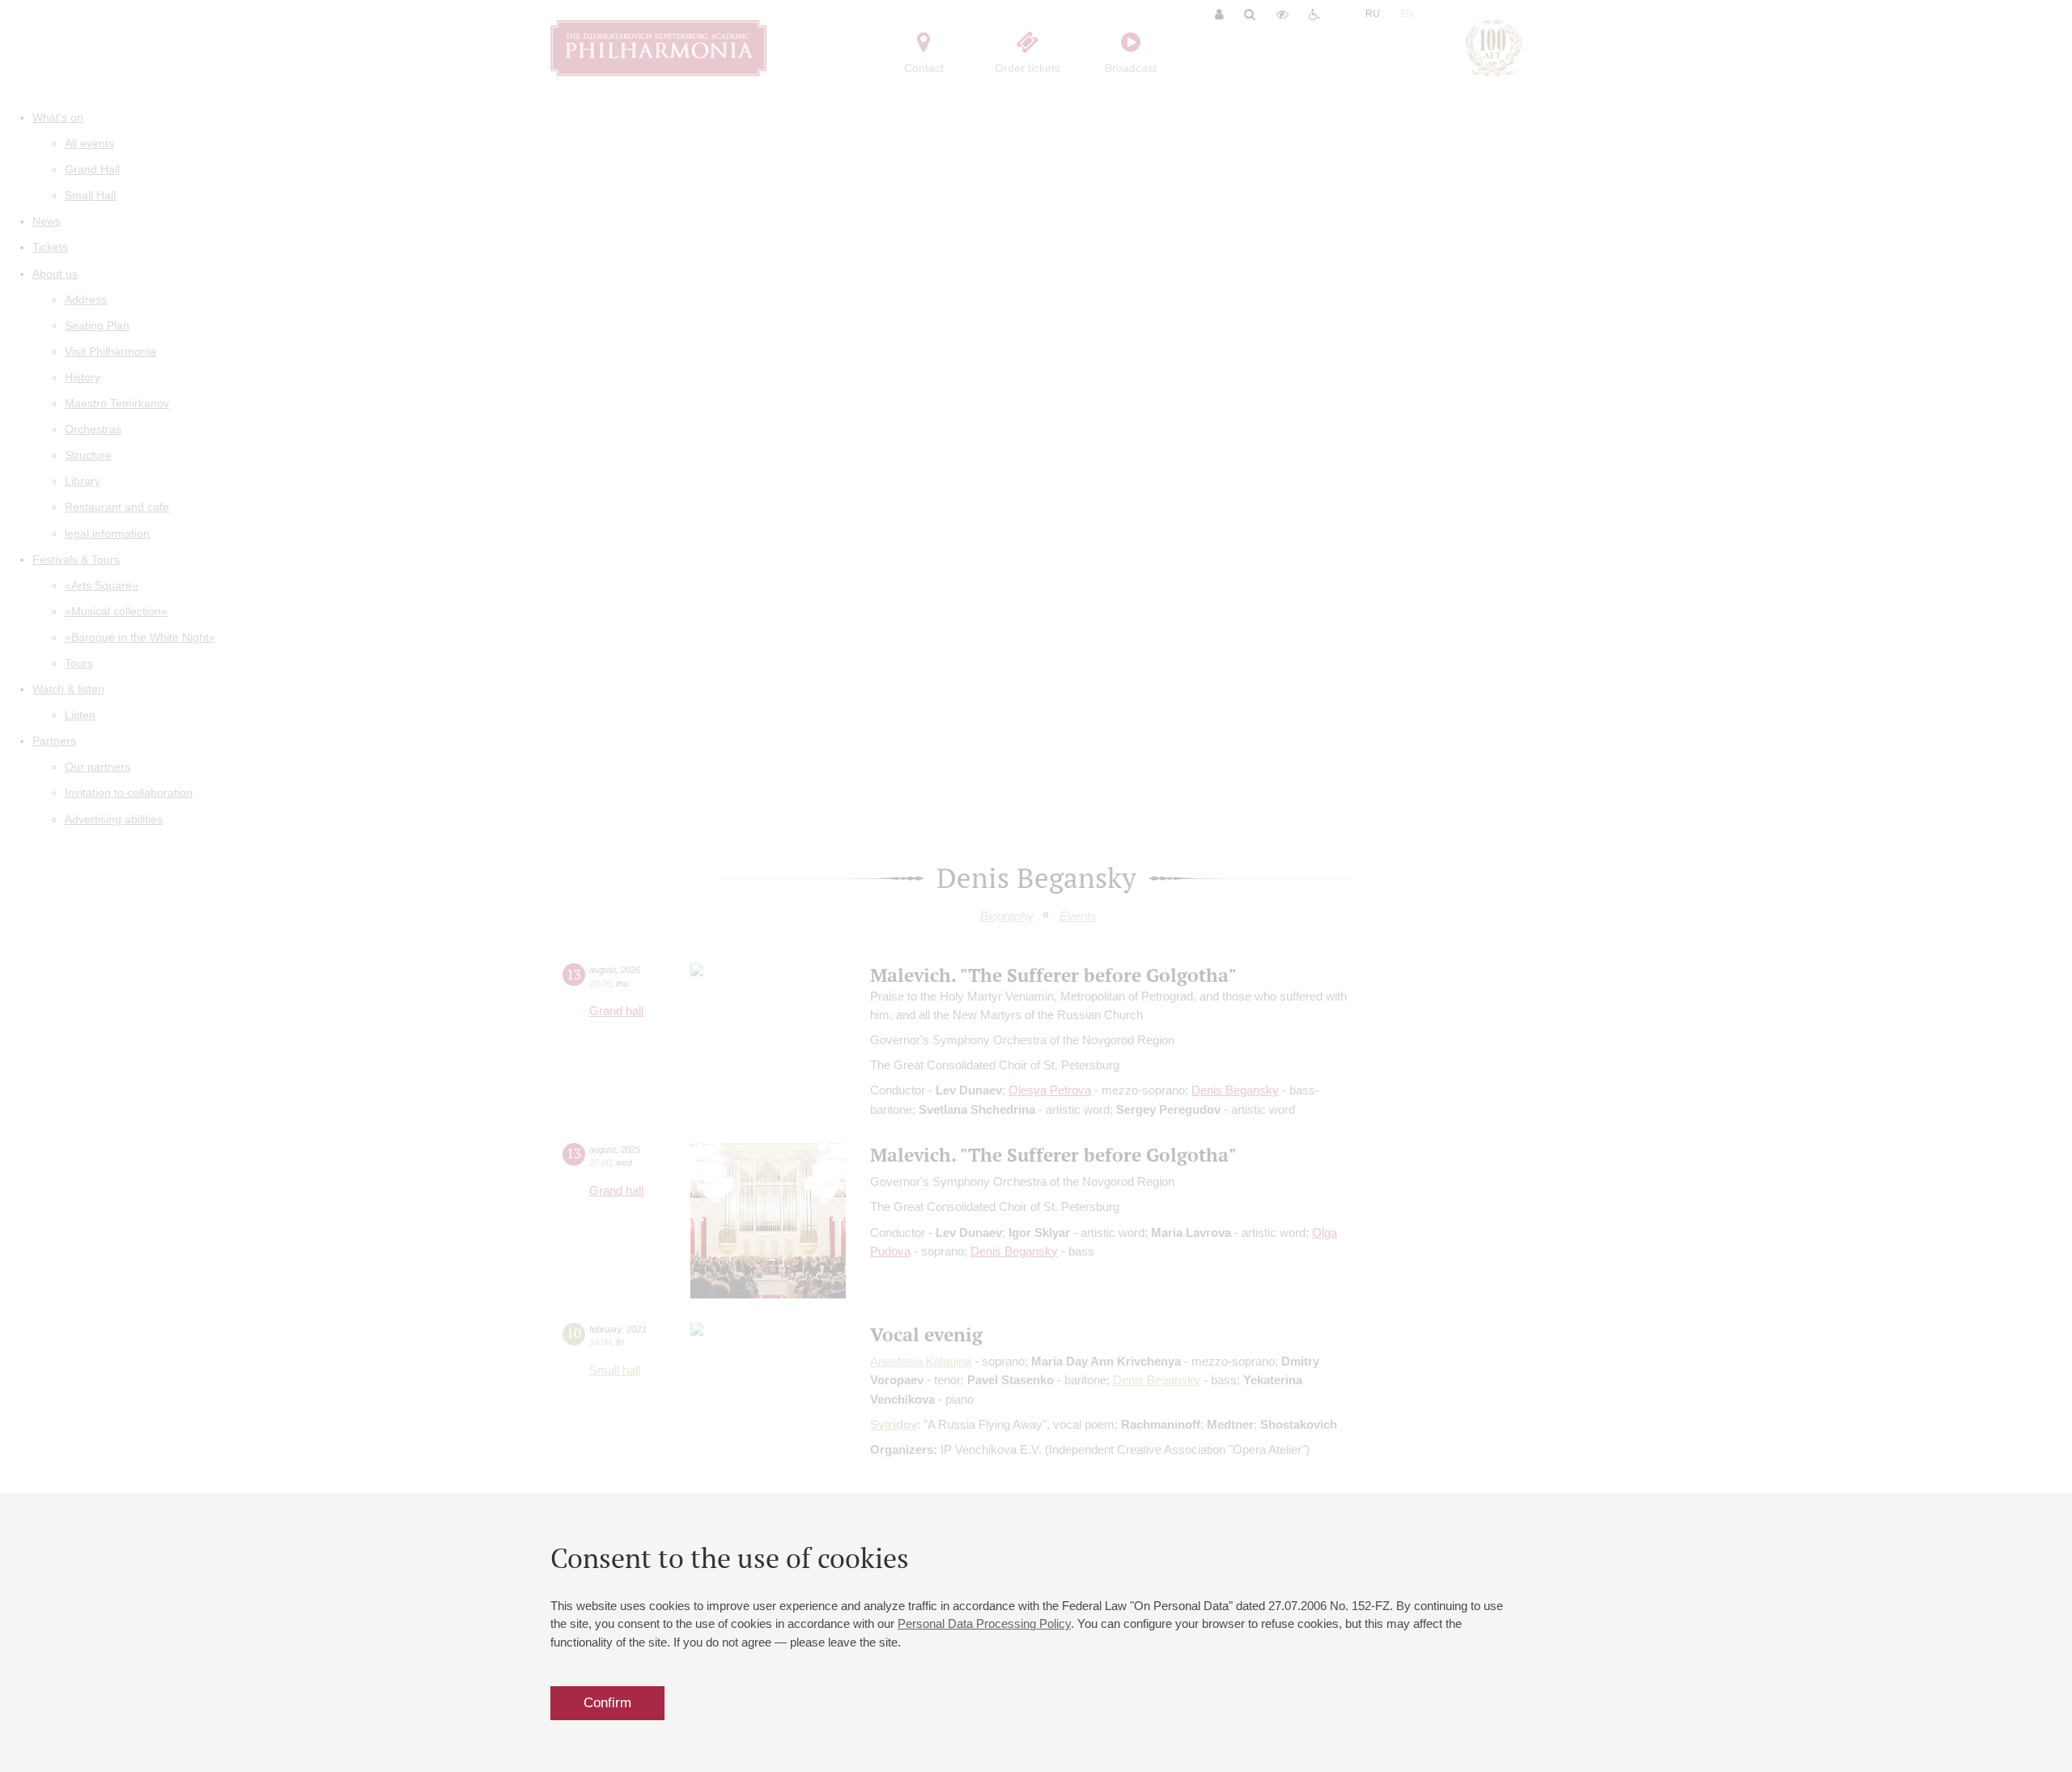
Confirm (607, 1703)
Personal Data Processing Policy (984, 1623)
